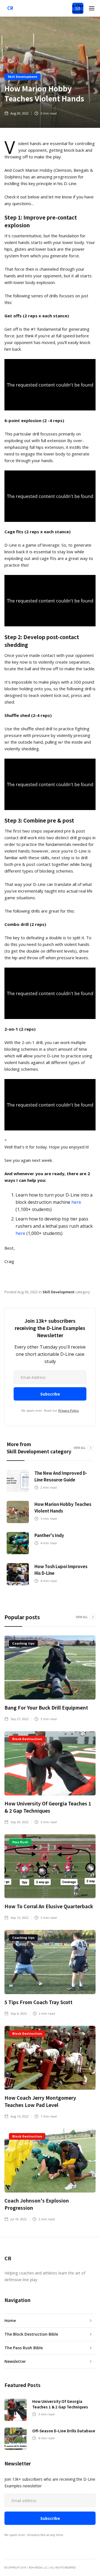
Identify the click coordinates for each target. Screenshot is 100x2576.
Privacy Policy (69, 1410)
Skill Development (22, 76)
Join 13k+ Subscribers (78, 8)
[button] (92, 8)
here (76, 1202)
